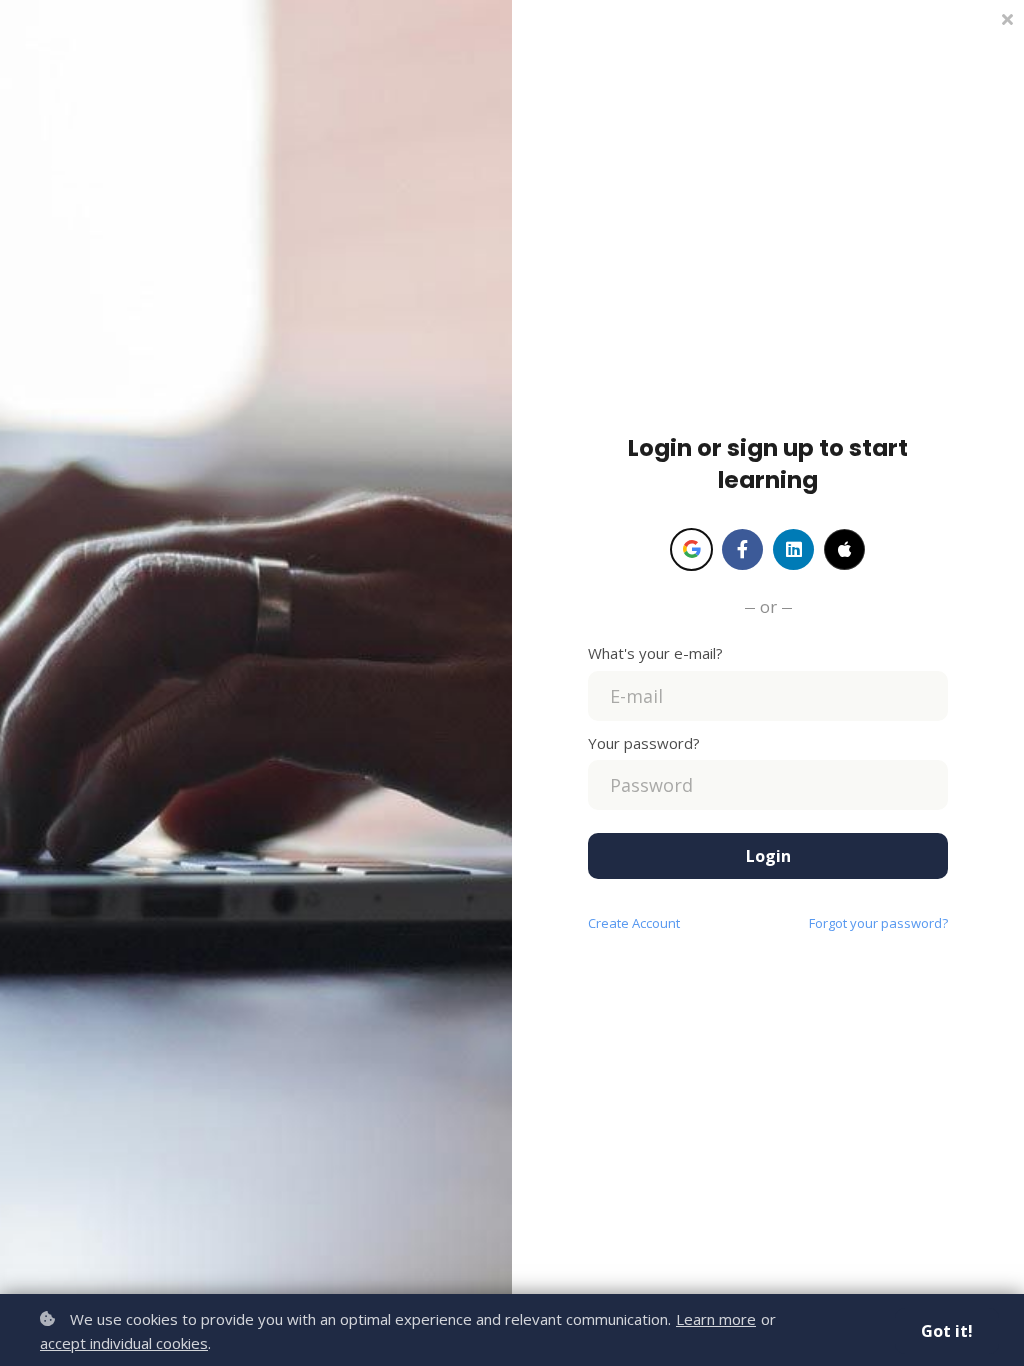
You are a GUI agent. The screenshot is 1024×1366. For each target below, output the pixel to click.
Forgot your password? (878, 923)
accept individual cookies (124, 1343)
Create (634, 923)
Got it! (947, 1331)
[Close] (1007, 17)
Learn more (716, 1319)
